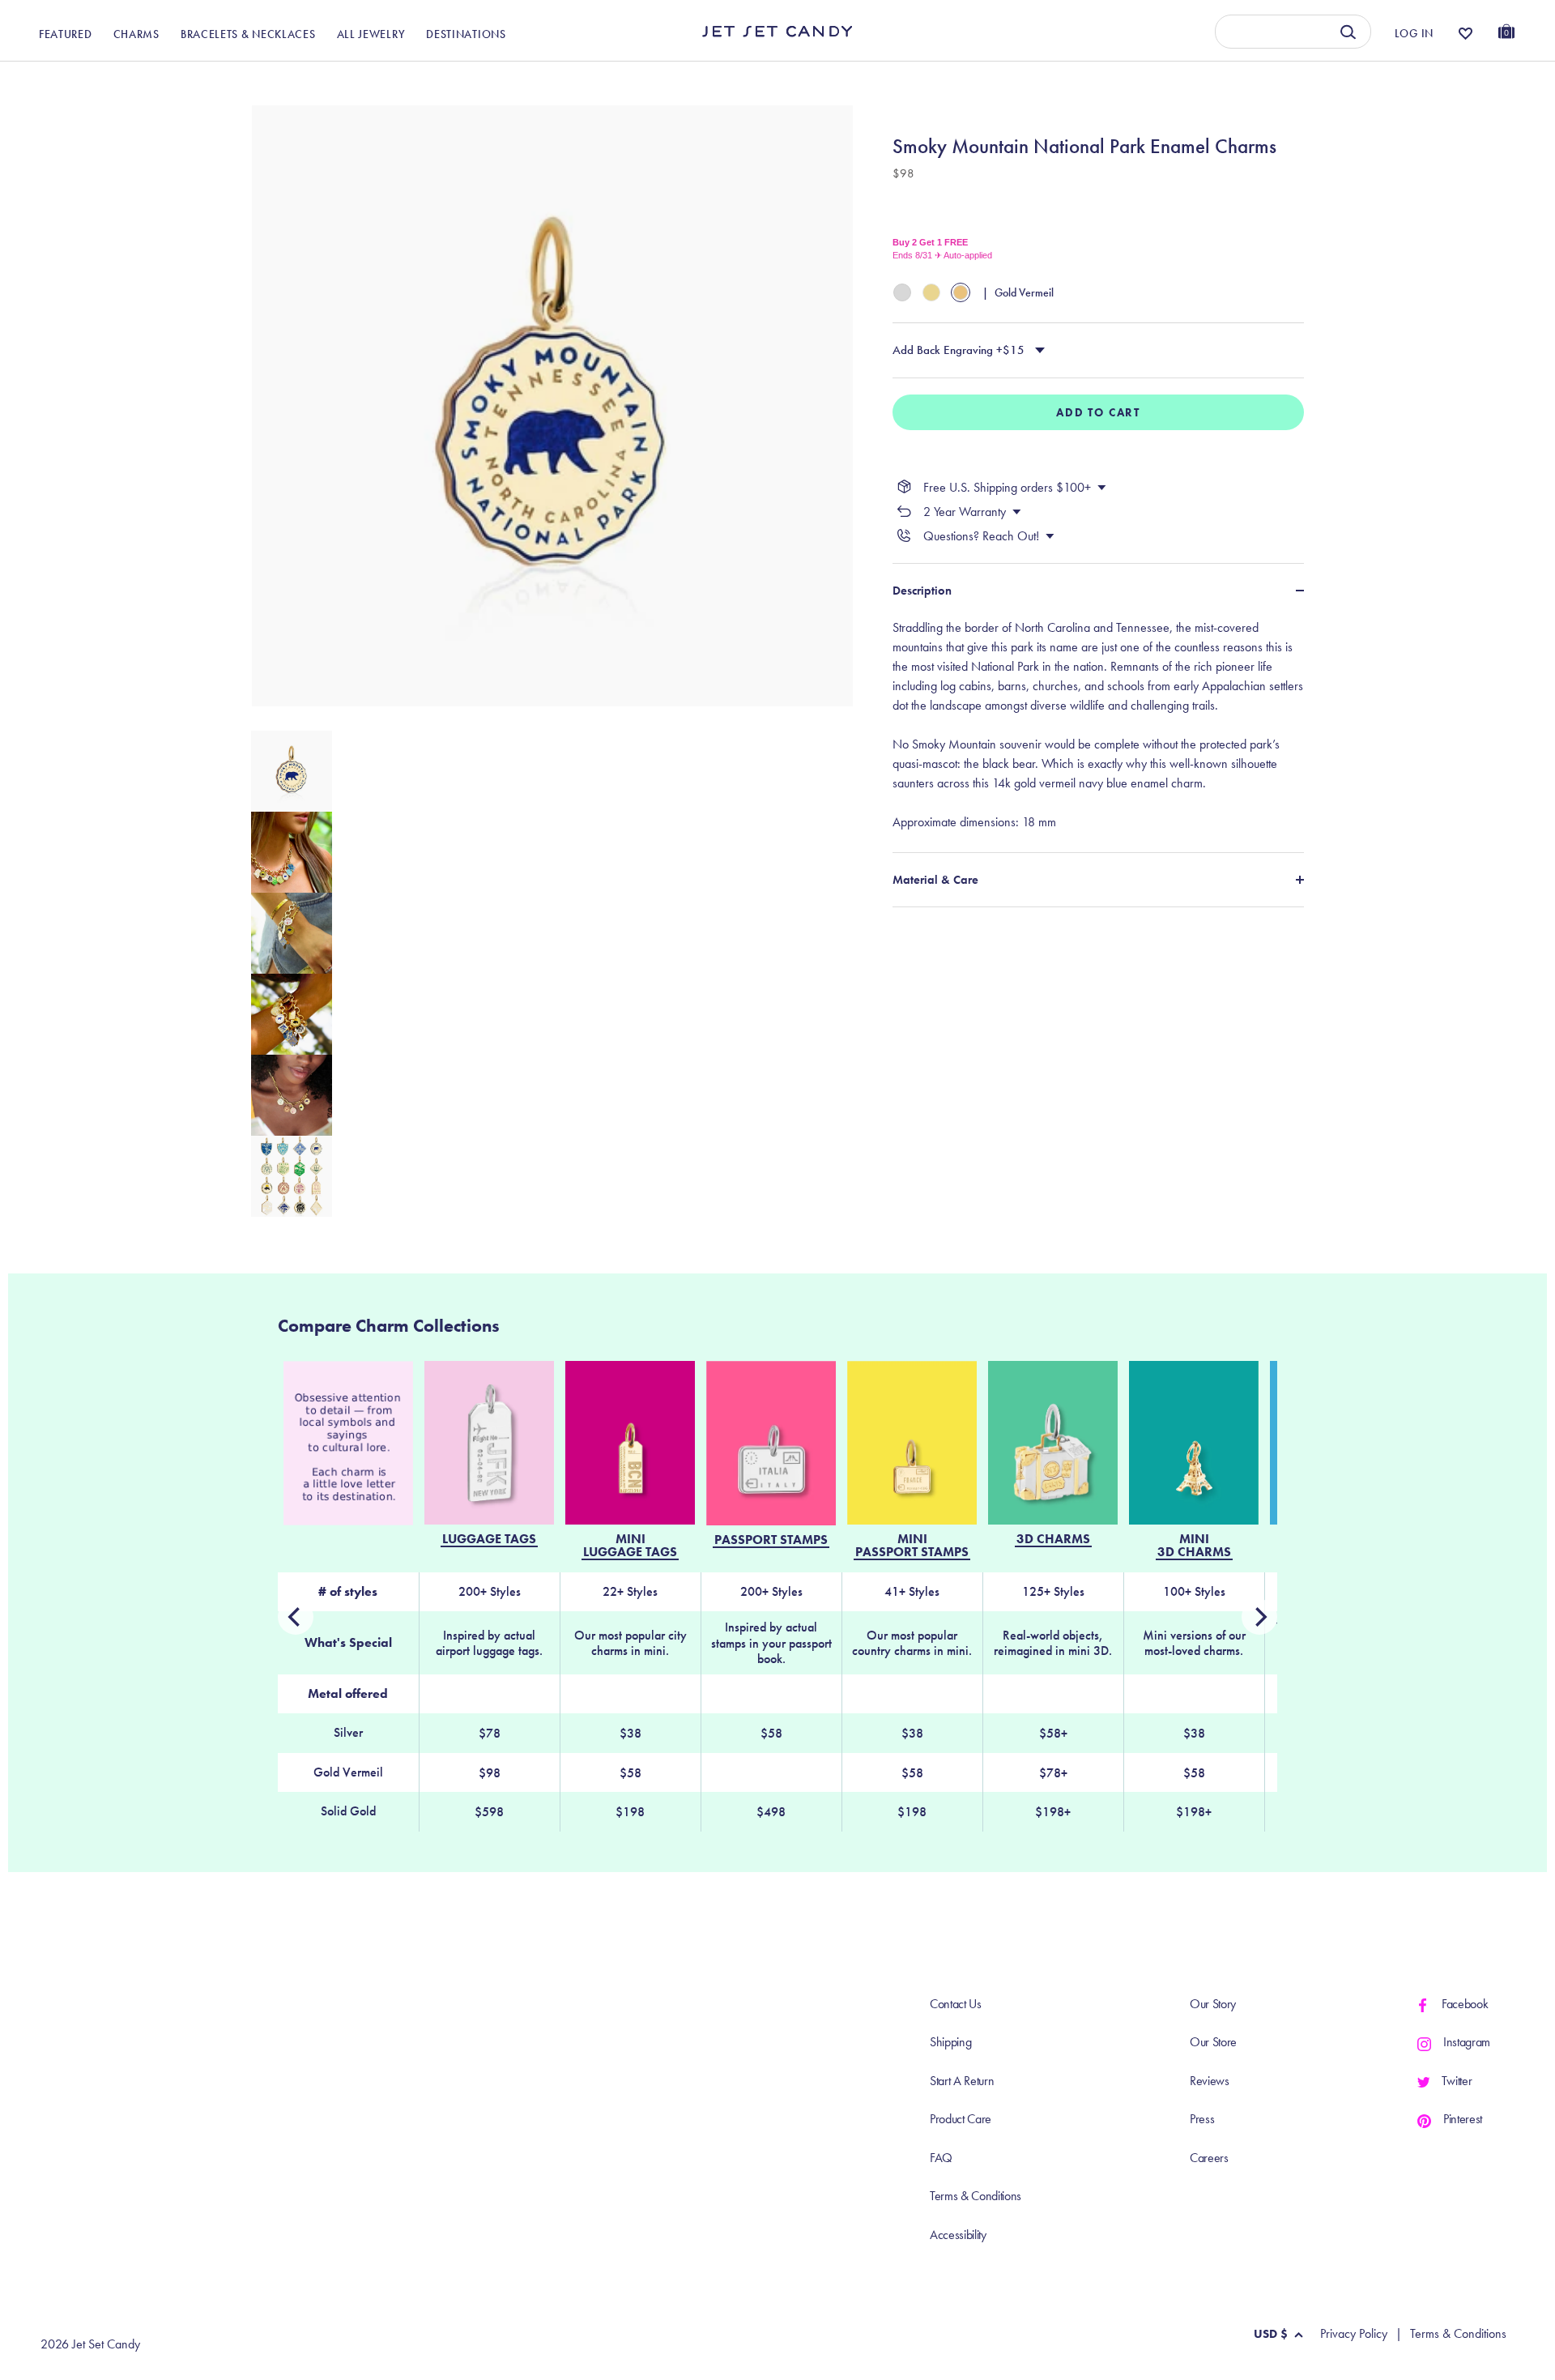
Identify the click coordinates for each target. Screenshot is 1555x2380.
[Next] (296, 1617)
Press (1202, 2119)
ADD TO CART (1098, 412)
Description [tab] (922, 591)
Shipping (950, 2042)
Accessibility (958, 2235)
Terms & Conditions (976, 2196)
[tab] (1098, 724)
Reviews (1210, 2081)
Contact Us (956, 2004)
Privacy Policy (1354, 2334)
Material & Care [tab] (935, 879)
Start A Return (962, 2081)
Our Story (1213, 2004)
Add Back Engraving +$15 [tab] (959, 350)
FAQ (941, 2158)
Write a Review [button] (1179, 79)
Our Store (1213, 2042)
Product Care (961, 2119)
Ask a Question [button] (1425, 79)
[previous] (1259, 1617)
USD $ (1271, 2334)
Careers (1209, 2158)
